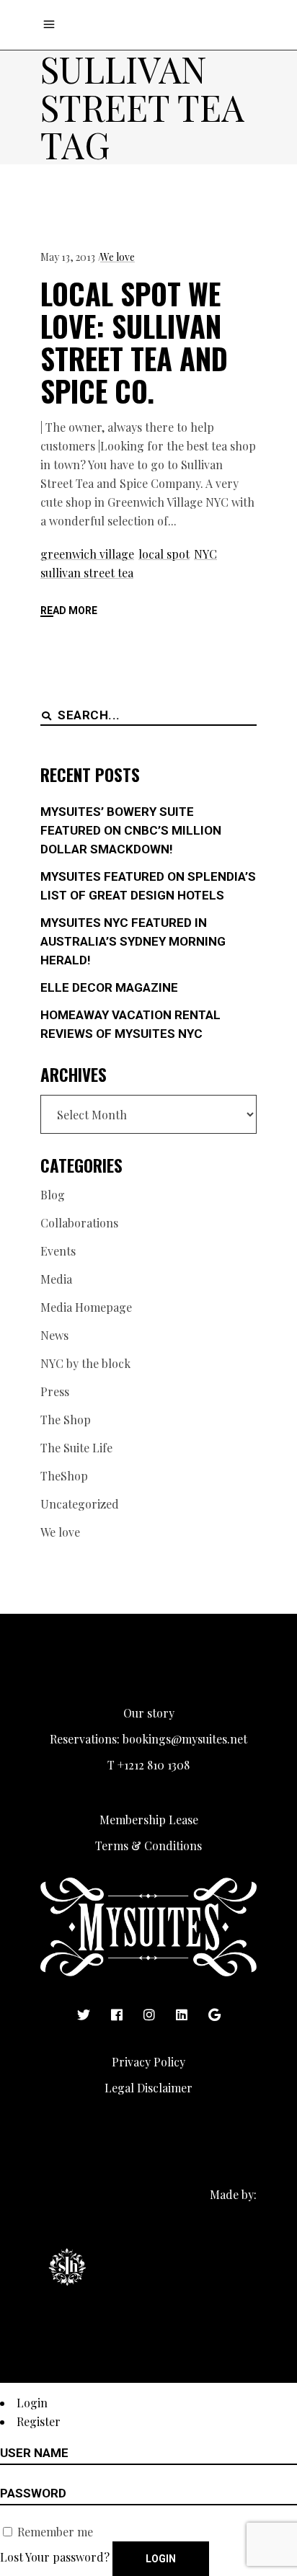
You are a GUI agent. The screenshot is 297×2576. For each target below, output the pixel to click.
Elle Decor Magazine (109, 987)
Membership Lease (149, 1820)
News (54, 1335)
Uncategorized (80, 1504)
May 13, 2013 (68, 257)
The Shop (66, 1420)
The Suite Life (76, 1448)
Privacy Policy (148, 2062)
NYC (205, 554)
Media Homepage (86, 1307)
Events (58, 1251)
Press (55, 1391)
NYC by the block (85, 1363)
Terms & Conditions (148, 1846)
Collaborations (79, 1223)
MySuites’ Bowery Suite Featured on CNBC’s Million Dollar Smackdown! (131, 830)
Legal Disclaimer (148, 2088)
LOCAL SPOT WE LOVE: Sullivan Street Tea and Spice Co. (134, 342)
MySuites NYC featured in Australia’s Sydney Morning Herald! (133, 941)
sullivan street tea (87, 573)
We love (118, 257)
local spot (164, 554)
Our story (149, 1713)
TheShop (64, 1476)
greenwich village (87, 554)
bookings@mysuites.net (185, 1739)
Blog (53, 1195)
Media (56, 1279)
